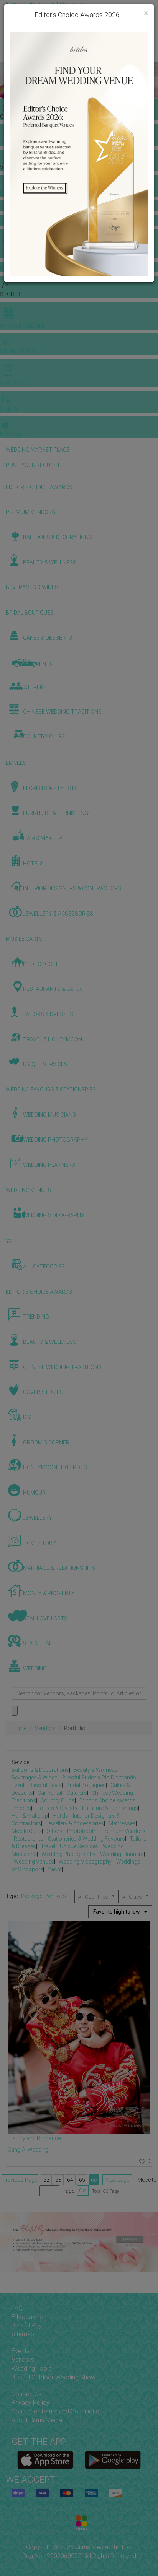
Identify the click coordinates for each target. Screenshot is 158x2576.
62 (46, 2180)
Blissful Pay (27, 2325)
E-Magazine (27, 2317)
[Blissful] (45, 2460)
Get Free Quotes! (27, 11)
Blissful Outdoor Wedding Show (53, 2377)
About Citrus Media (37, 2420)
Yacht (55, 1869)
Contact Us (26, 2394)
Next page (117, 2180)
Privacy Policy (30, 2403)
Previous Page (20, 2180)
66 (94, 2180)
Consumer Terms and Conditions (55, 2411)
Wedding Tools (31, 2369)
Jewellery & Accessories (75, 1823)
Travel (48, 1846)
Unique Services (79, 1846)
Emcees (21, 1808)
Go (83, 2191)
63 (58, 2180)
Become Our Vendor (30, 4)
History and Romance (34, 2138)
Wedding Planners (122, 1854)
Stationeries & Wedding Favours (86, 1839)
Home (19, 1728)
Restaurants (29, 1839)
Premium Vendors (123, 1831)
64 (70, 2180)
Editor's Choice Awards (107, 1800)
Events (21, 2351)
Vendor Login (76, 4)
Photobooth (82, 1831)
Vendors (45, 1728)
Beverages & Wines (35, 1778)
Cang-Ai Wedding (28, 2150)
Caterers (77, 1793)
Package (32, 1896)
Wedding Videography (85, 1862)
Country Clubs (58, 1800)
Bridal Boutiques (86, 1785)
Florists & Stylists (57, 1808)
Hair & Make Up (30, 1816)
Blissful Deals (45, 1785)
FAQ (17, 2308)
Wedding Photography (68, 1854)
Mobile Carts (27, 1831)
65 (82, 2180)
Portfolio (55, 1896)
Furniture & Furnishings (110, 1808)
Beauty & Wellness (96, 1770)
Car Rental (50, 1793)
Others (54, 1831)
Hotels (60, 1816)
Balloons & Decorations (40, 1770)
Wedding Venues (34, 1862)
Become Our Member (76, 11)
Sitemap (23, 2334)
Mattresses (122, 1823)
